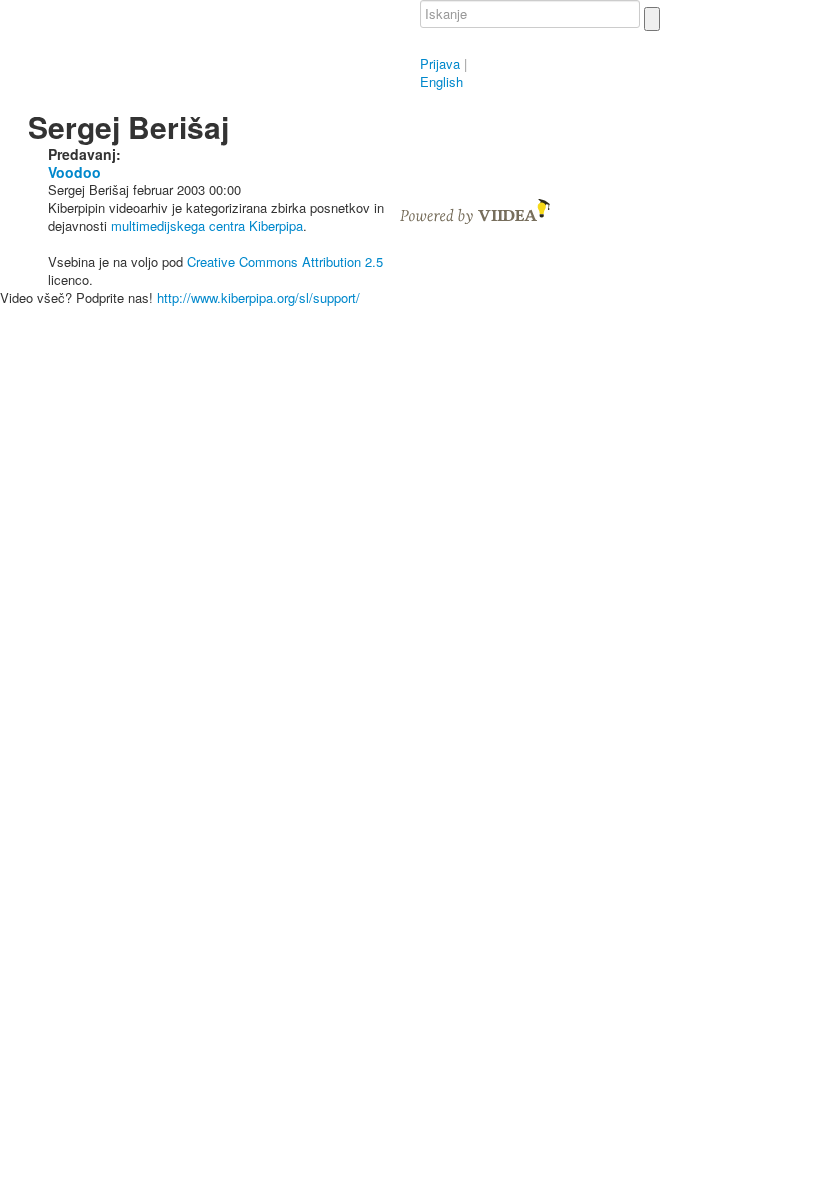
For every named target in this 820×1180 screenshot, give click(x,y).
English (441, 81)
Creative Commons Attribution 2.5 (285, 261)
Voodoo (74, 172)
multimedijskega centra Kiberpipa (207, 225)
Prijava (440, 63)
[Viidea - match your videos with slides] (475, 209)
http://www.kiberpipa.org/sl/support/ (258, 297)
